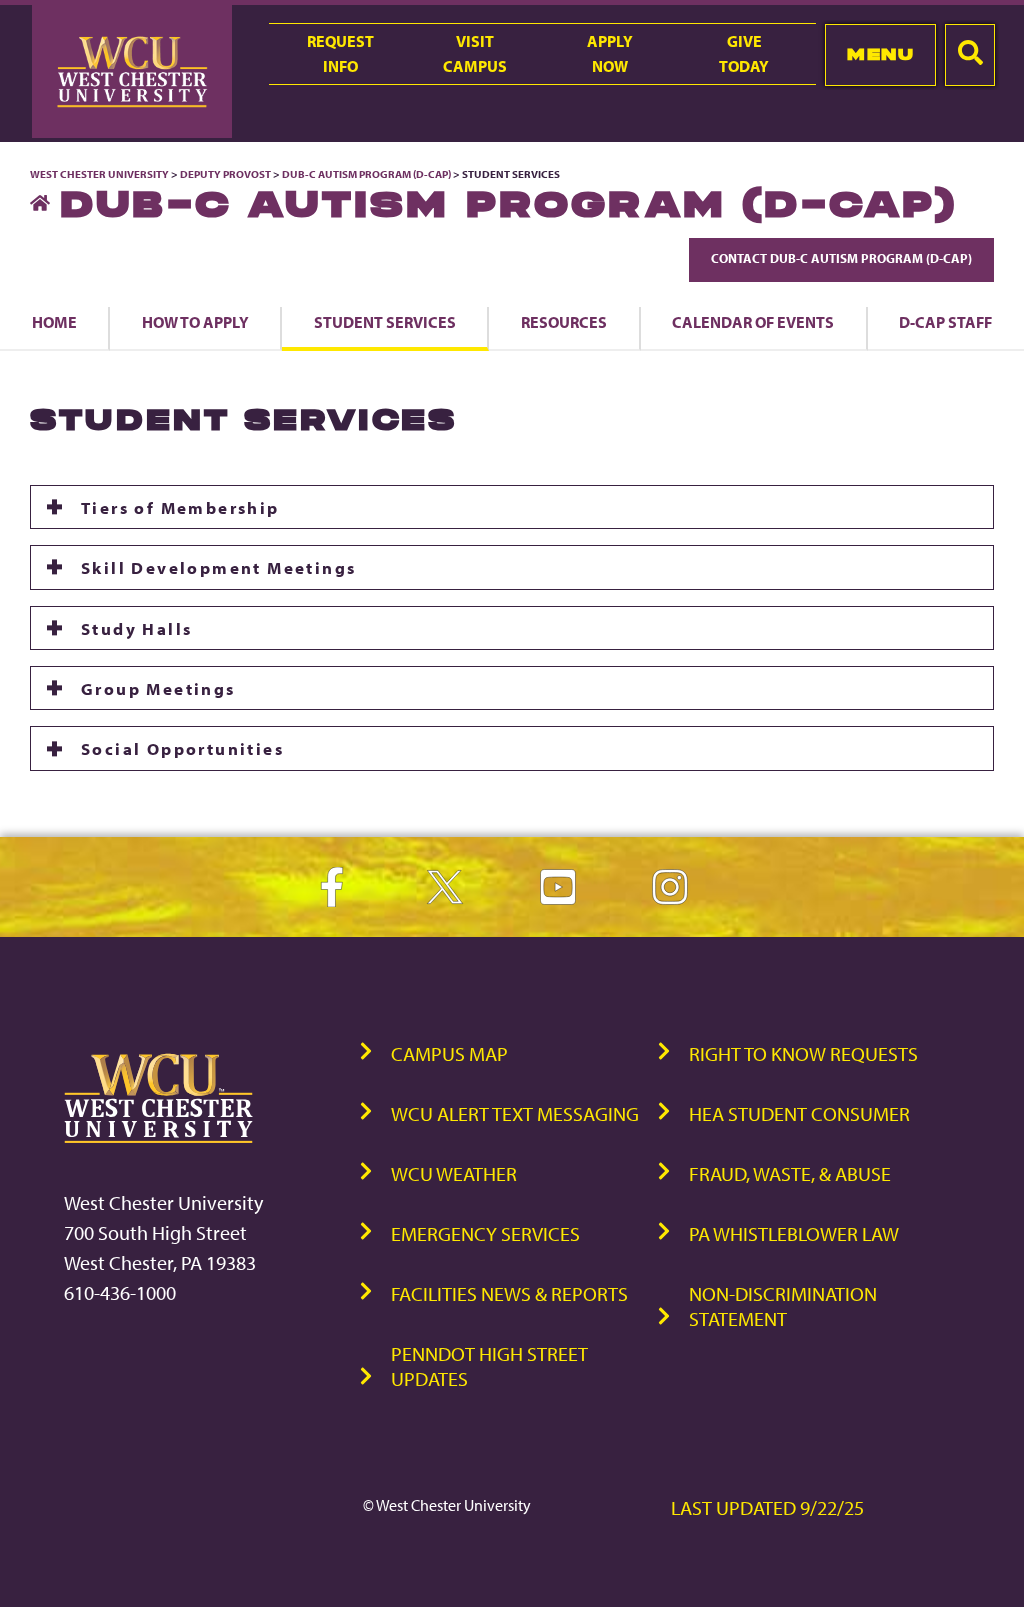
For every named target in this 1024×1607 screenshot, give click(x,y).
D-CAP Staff (945, 322)
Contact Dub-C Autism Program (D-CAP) (841, 258)
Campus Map (449, 1053)
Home (54, 322)
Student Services (385, 322)
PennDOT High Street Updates (489, 1366)
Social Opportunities (182, 748)
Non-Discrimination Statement (783, 1306)
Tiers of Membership (180, 507)
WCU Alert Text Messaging (515, 1113)
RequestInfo (340, 53)
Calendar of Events (753, 322)
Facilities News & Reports (509, 1293)
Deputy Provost (225, 174)
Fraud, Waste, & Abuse (790, 1173)
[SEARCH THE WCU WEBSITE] (970, 55)
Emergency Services (485, 1233)
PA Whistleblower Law (794, 1233)
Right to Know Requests (803, 1053)
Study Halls (136, 628)
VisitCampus (475, 53)
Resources (564, 322)
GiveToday (744, 53)
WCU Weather (454, 1173)
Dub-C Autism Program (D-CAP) (366, 174)
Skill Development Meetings (218, 567)
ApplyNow (610, 53)
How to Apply (195, 322)
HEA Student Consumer (799, 1113)
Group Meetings (158, 688)
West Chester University (99, 174)
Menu (880, 54)
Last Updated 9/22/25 (767, 1507)
